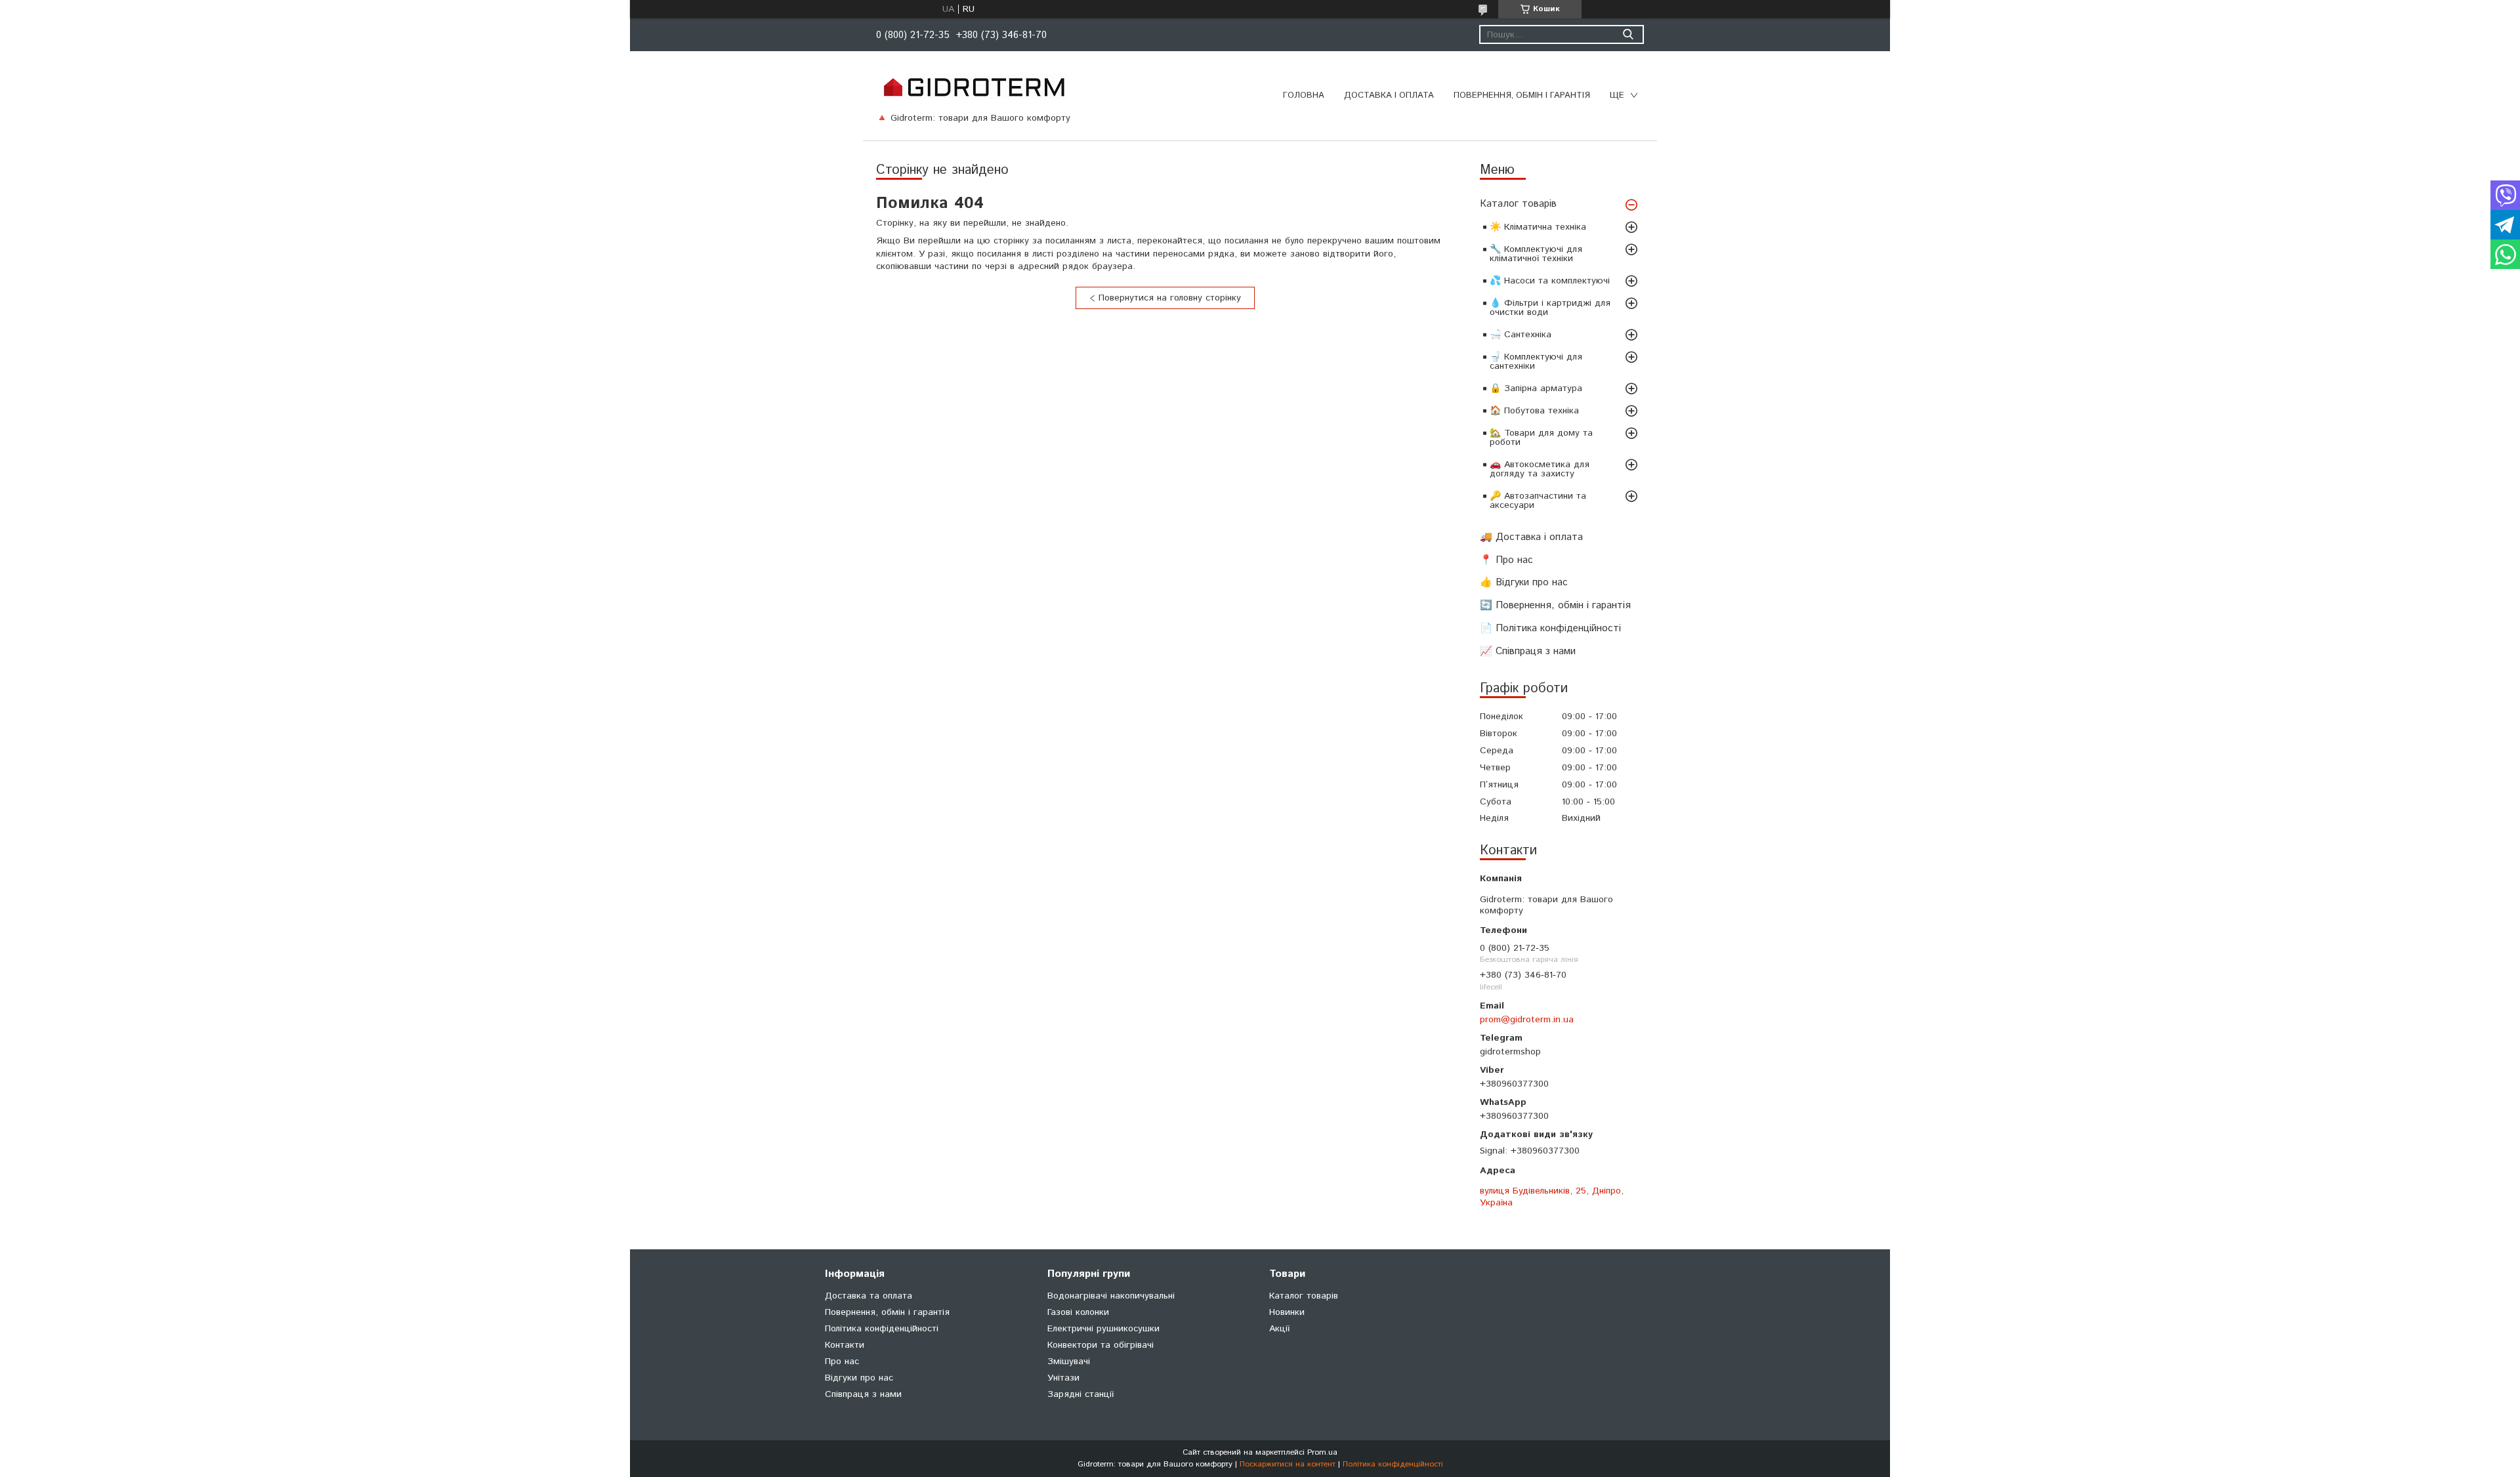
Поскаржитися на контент (1288, 1464)
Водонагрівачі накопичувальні (1111, 1296)
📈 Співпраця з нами (1528, 651)
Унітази (1063, 1378)
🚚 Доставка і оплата (1531, 537)
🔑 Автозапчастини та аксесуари (1538, 501)
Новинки (1287, 1312)
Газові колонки (1078, 1312)
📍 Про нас (1506, 560)
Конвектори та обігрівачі (1101, 1345)
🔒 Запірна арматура (1536, 388)
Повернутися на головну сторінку (1170, 298)
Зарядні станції (1081, 1394)
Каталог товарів (1518, 204)
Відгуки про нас (859, 1378)
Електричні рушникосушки (1103, 1329)
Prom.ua (1322, 1452)
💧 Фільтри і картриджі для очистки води (1550, 308)
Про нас (842, 1362)
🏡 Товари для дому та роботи (1541, 438)
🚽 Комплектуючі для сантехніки (1536, 362)
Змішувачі (1069, 1362)
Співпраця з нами (863, 1394)
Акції (1279, 1329)
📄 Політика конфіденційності (1550, 628)
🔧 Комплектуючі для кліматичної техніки (1536, 254)
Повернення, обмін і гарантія (1522, 95)
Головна (1304, 95)
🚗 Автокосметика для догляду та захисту (1540, 469)
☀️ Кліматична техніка (1538, 227)
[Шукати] (1628, 34)
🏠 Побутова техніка (1534, 411)
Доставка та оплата (869, 1296)
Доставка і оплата (1389, 95)
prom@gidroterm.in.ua (1527, 1020)
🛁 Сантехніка (1521, 335)
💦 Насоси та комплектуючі (1550, 281)
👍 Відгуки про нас (1524, 582)
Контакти (845, 1345)
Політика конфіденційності (882, 1329)
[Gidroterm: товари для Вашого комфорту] (974, 87)
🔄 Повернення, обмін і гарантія (1555, 605)
